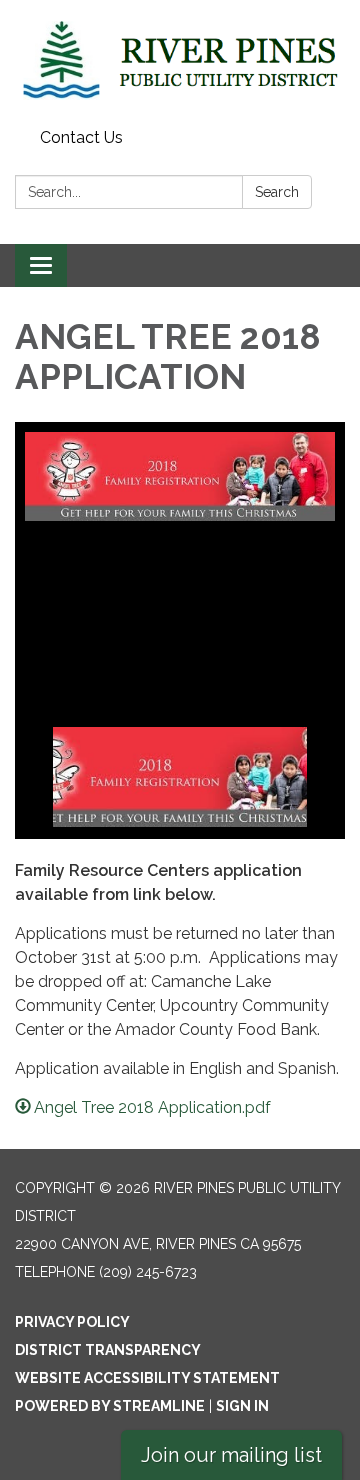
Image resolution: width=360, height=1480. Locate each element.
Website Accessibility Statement (147, 1378)
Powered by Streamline (110, 1406)
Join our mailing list (231, 1455)
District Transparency (108, 1350)
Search (277, 192)
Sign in (242, 1406)
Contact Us (81, 137)
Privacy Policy (72, 1322)
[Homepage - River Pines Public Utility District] (180, 60)
